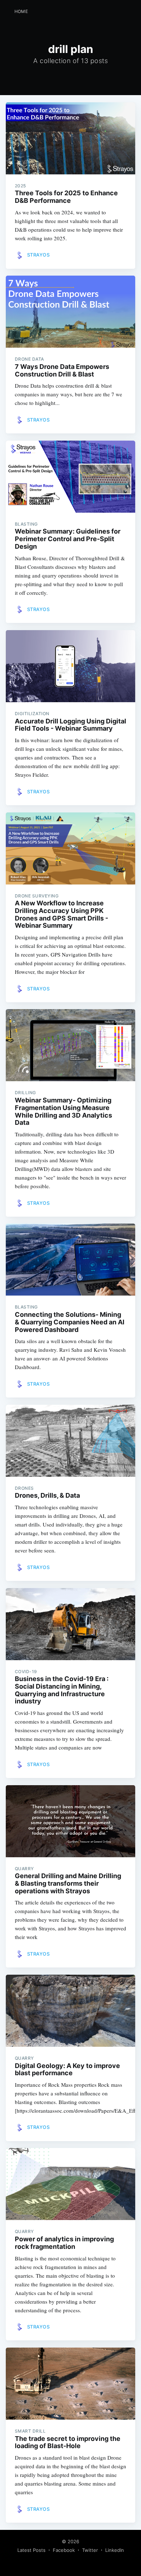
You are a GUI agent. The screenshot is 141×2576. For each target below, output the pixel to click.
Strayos (39, 255)
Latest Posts (31, 2550)
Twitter (90, 2550)
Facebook (64, 2550)
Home (21, 11)
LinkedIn (115, 2550)
